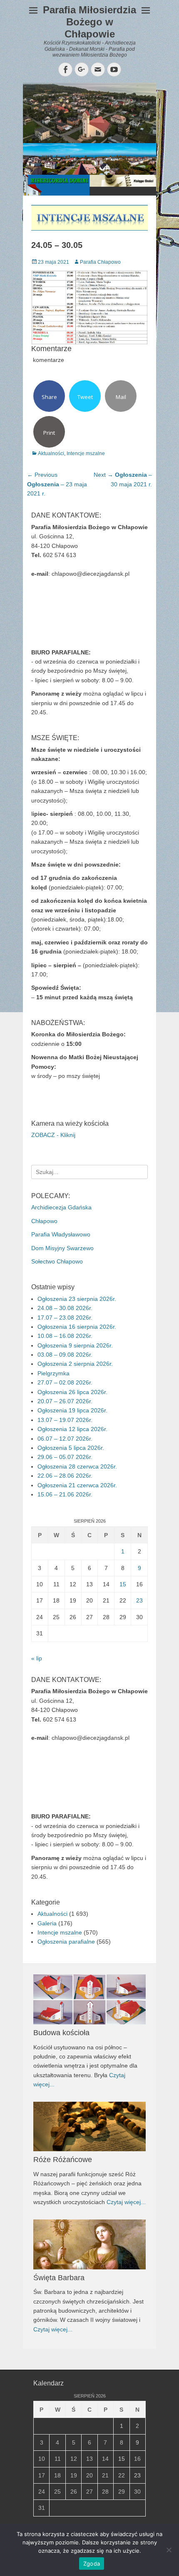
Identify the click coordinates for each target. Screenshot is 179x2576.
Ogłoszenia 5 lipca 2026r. (71, 1448)
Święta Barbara (59, 2278)
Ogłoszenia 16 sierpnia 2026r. (77, 1327)
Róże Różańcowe (63, 2160)
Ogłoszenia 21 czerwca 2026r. (77, 1485)
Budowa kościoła (61, 2033)
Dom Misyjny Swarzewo (62, 1248)
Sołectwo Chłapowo (57, 1261)
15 (123, 1584)
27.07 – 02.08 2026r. (65, 1382)
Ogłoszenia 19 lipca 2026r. (72, 1410)
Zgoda (92, 2564)
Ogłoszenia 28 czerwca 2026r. (77, 1466)
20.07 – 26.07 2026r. (65, 1401)
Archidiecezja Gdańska (61, 1207)
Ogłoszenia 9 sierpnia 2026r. (75, 1345)
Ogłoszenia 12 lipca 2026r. (72, 1429)
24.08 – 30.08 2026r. (65, 1308)
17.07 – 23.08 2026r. (65, 1318)
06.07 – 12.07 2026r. (65, 1439)
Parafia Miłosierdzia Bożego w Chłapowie (89, 22)
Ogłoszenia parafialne (66, 1942)
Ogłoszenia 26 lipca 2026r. (72, 1392)
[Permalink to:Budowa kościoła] (89, 1999)
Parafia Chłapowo (100, 262)
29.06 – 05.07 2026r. (65, 1457)
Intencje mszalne (86, 453)
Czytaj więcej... (126, 2202)
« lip (37, 1658)
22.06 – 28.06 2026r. (65, 1476)
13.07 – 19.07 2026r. (65, 1420)
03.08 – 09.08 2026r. (65, 1355)
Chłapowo (44, 1221)
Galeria (47, 1923)
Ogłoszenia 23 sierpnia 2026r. (77, 1299)
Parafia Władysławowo (61, 1234)
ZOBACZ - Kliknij (53, 1135)
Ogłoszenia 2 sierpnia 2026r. (75, 1364)
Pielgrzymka (53, 1373)
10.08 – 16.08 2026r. (65, 1336)
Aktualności (51, 453)
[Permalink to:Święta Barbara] (89, 2244)
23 (139, 1600)
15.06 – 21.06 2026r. (65, 1494)
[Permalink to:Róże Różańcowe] (89, 2127)
